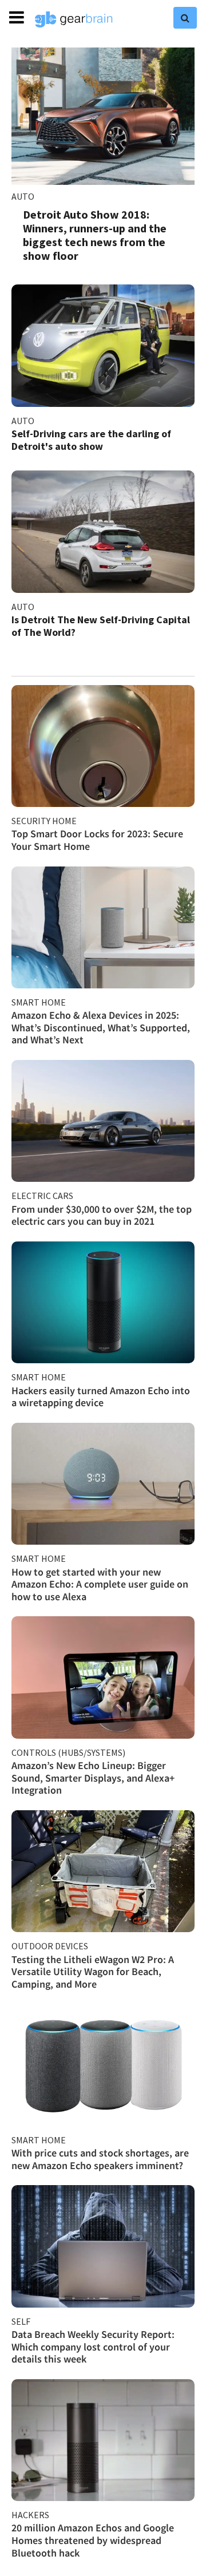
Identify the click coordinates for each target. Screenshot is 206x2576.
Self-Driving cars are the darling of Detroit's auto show (91, 440)
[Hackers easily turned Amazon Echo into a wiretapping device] (103, 1302)
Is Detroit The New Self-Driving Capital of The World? (101, 626)
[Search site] (185, 18)
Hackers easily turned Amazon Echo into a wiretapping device (101, 1397)
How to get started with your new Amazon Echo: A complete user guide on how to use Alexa (100, 1584)
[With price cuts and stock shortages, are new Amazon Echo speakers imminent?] (103, 2065)
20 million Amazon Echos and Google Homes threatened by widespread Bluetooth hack (93, 2540)
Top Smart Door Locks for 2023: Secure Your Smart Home (97, 840)
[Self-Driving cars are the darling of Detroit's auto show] (103, 345)
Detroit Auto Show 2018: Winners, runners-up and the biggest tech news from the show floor (95, 235)
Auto (23, 196)
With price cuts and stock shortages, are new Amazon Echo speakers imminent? (100, 2159)
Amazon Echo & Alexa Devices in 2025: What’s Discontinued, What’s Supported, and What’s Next (101, 1027)
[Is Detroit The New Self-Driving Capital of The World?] (103, 531)
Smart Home (39, 1002)
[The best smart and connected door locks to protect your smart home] (103, 746)
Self (21, 2321)
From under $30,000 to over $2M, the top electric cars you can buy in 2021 (102, 1215)
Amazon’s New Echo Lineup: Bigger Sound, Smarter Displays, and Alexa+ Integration (93, 1778)
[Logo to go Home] (74, 19)
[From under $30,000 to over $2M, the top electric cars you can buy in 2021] (103, 1121)
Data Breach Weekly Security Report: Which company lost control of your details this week (93, 2347)
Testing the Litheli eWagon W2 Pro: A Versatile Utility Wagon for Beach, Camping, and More (93, 1972)
